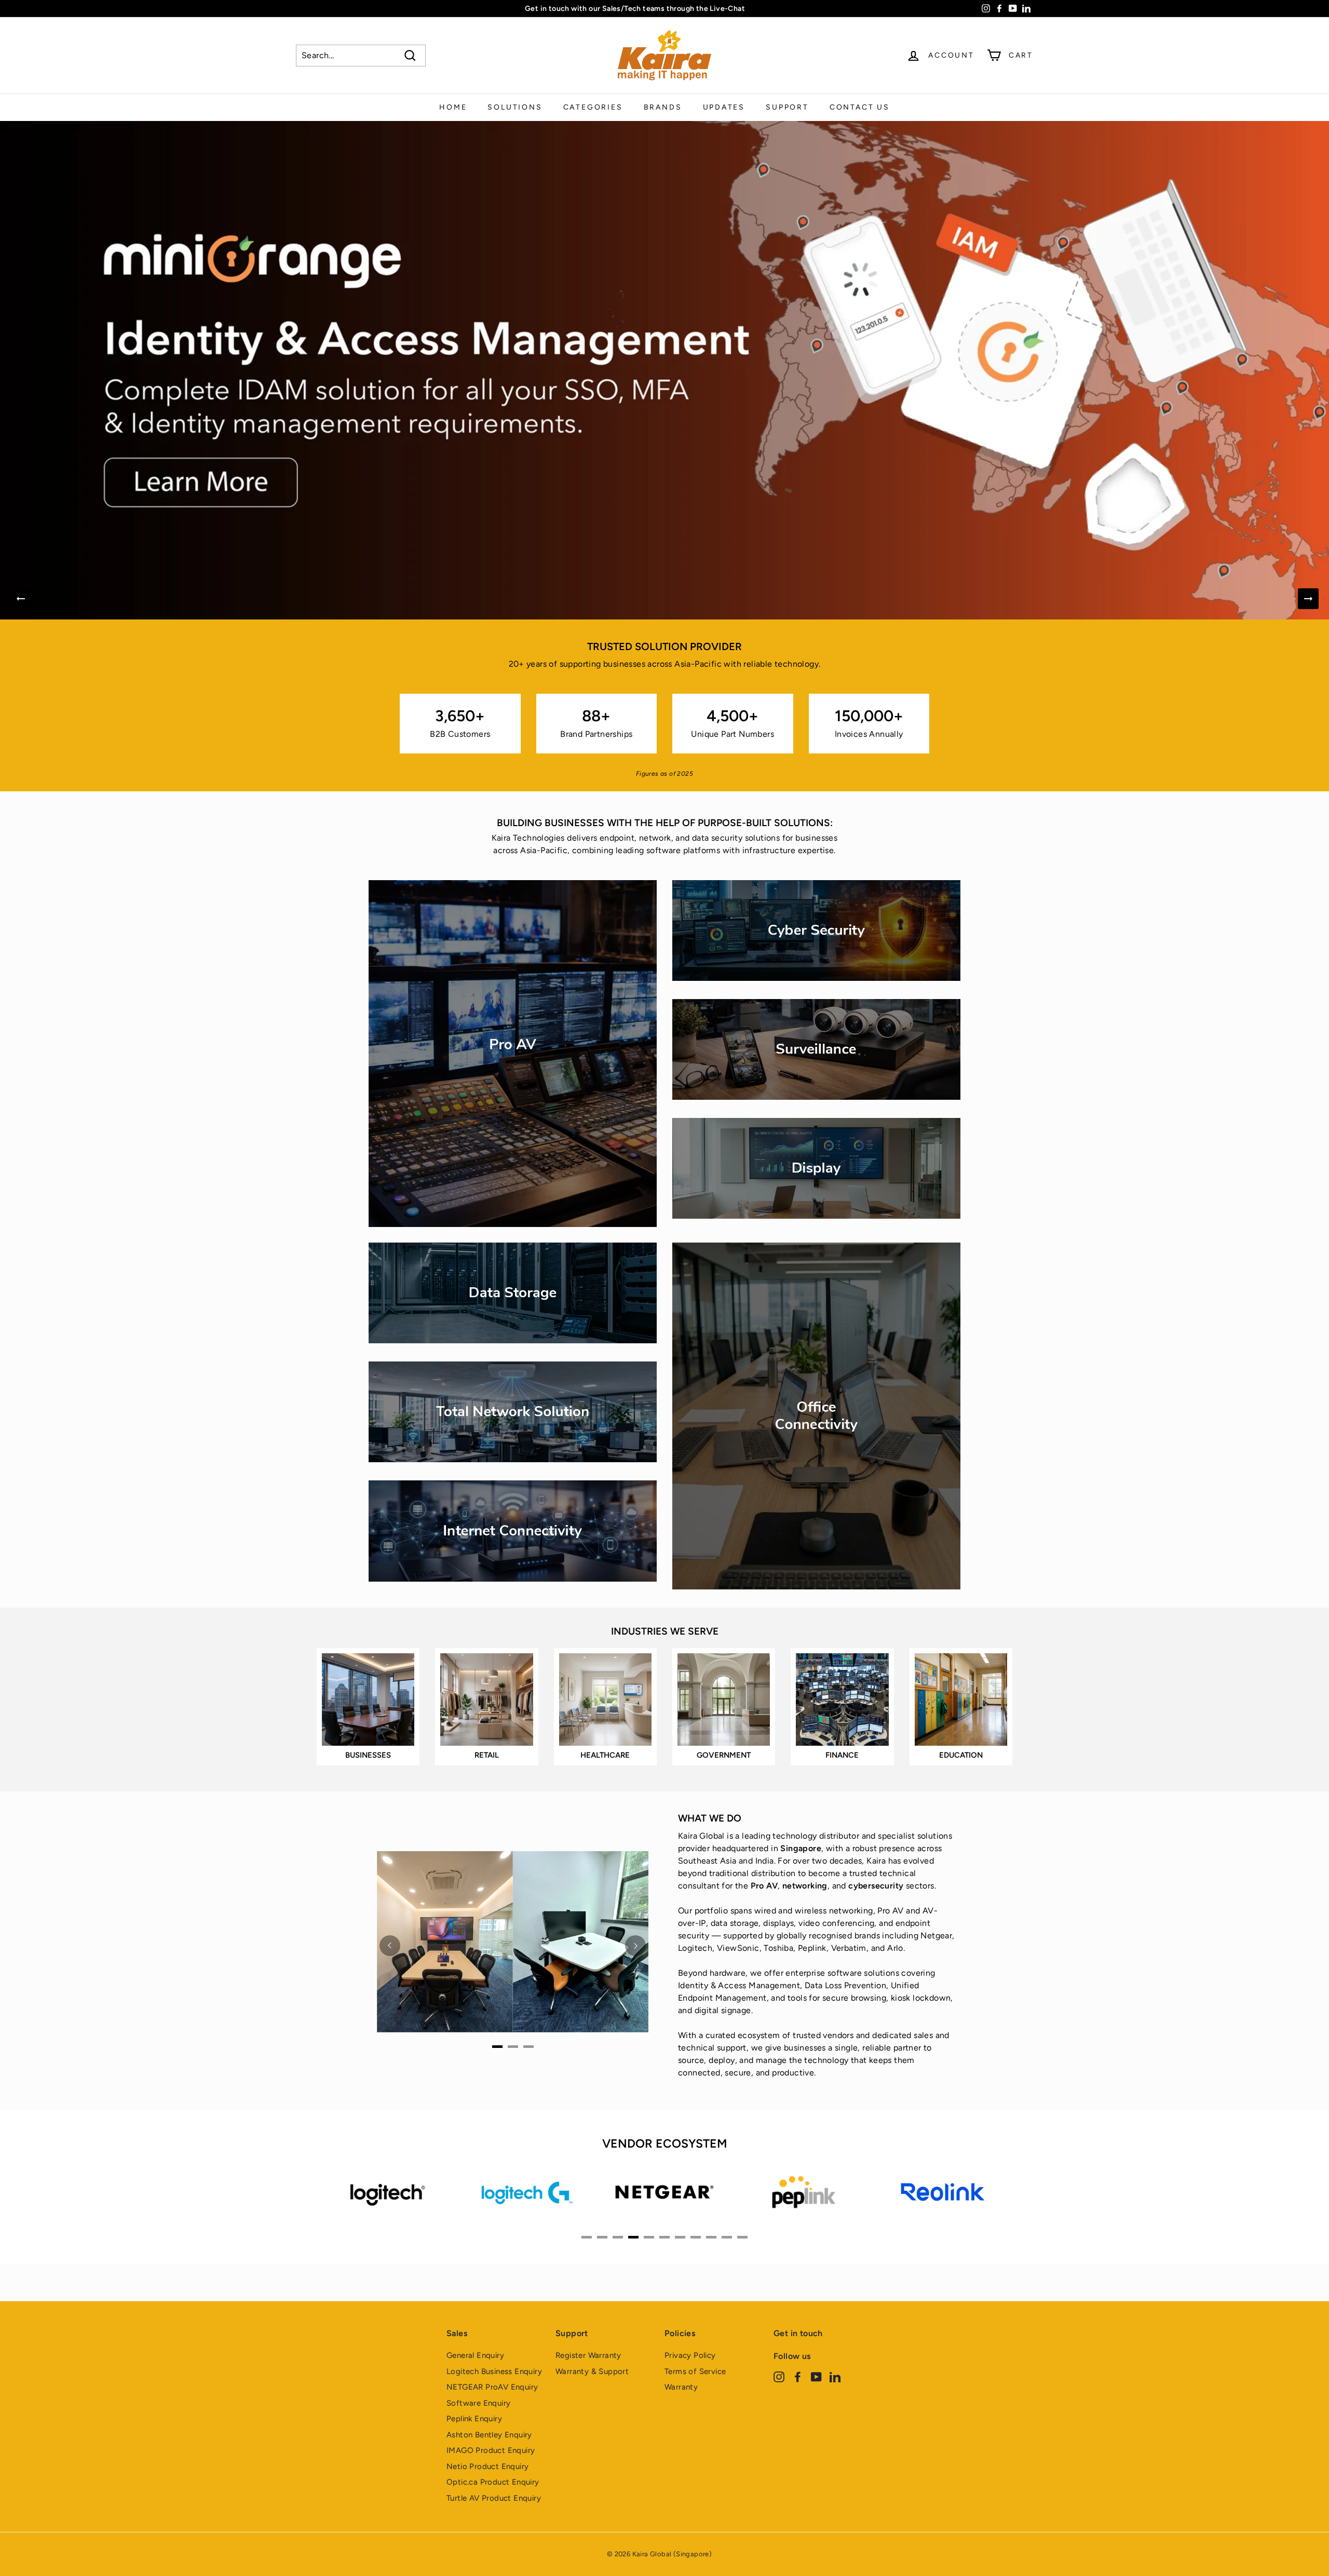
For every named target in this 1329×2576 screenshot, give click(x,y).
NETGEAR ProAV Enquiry (492, 2387)
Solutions (515, 107)
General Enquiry (475, 2355)
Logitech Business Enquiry (494, 2371)
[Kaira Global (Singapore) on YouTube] (816, 2376)
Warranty (681, 2387)
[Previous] (21, 599)
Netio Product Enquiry (487, 2466)
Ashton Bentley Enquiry (489, 2435)
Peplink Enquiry (474, 2419)
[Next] (1308, 599)
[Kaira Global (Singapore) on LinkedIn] (835, 2376)
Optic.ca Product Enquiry (493, 2482)
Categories (593, 107)
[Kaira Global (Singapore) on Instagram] (779, 2376)
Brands (663, 107)
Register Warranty (588, 2355)
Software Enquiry (478, 2403)
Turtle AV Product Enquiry (494, 2498)
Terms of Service (695, 2371)
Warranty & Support (592, 2371)
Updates (724, 107)
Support (787, 107)
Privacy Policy (690, 2355)
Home (453, 107)
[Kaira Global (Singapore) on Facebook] (798, 2376)
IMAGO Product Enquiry (491, 2450)
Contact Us (860, 107)
